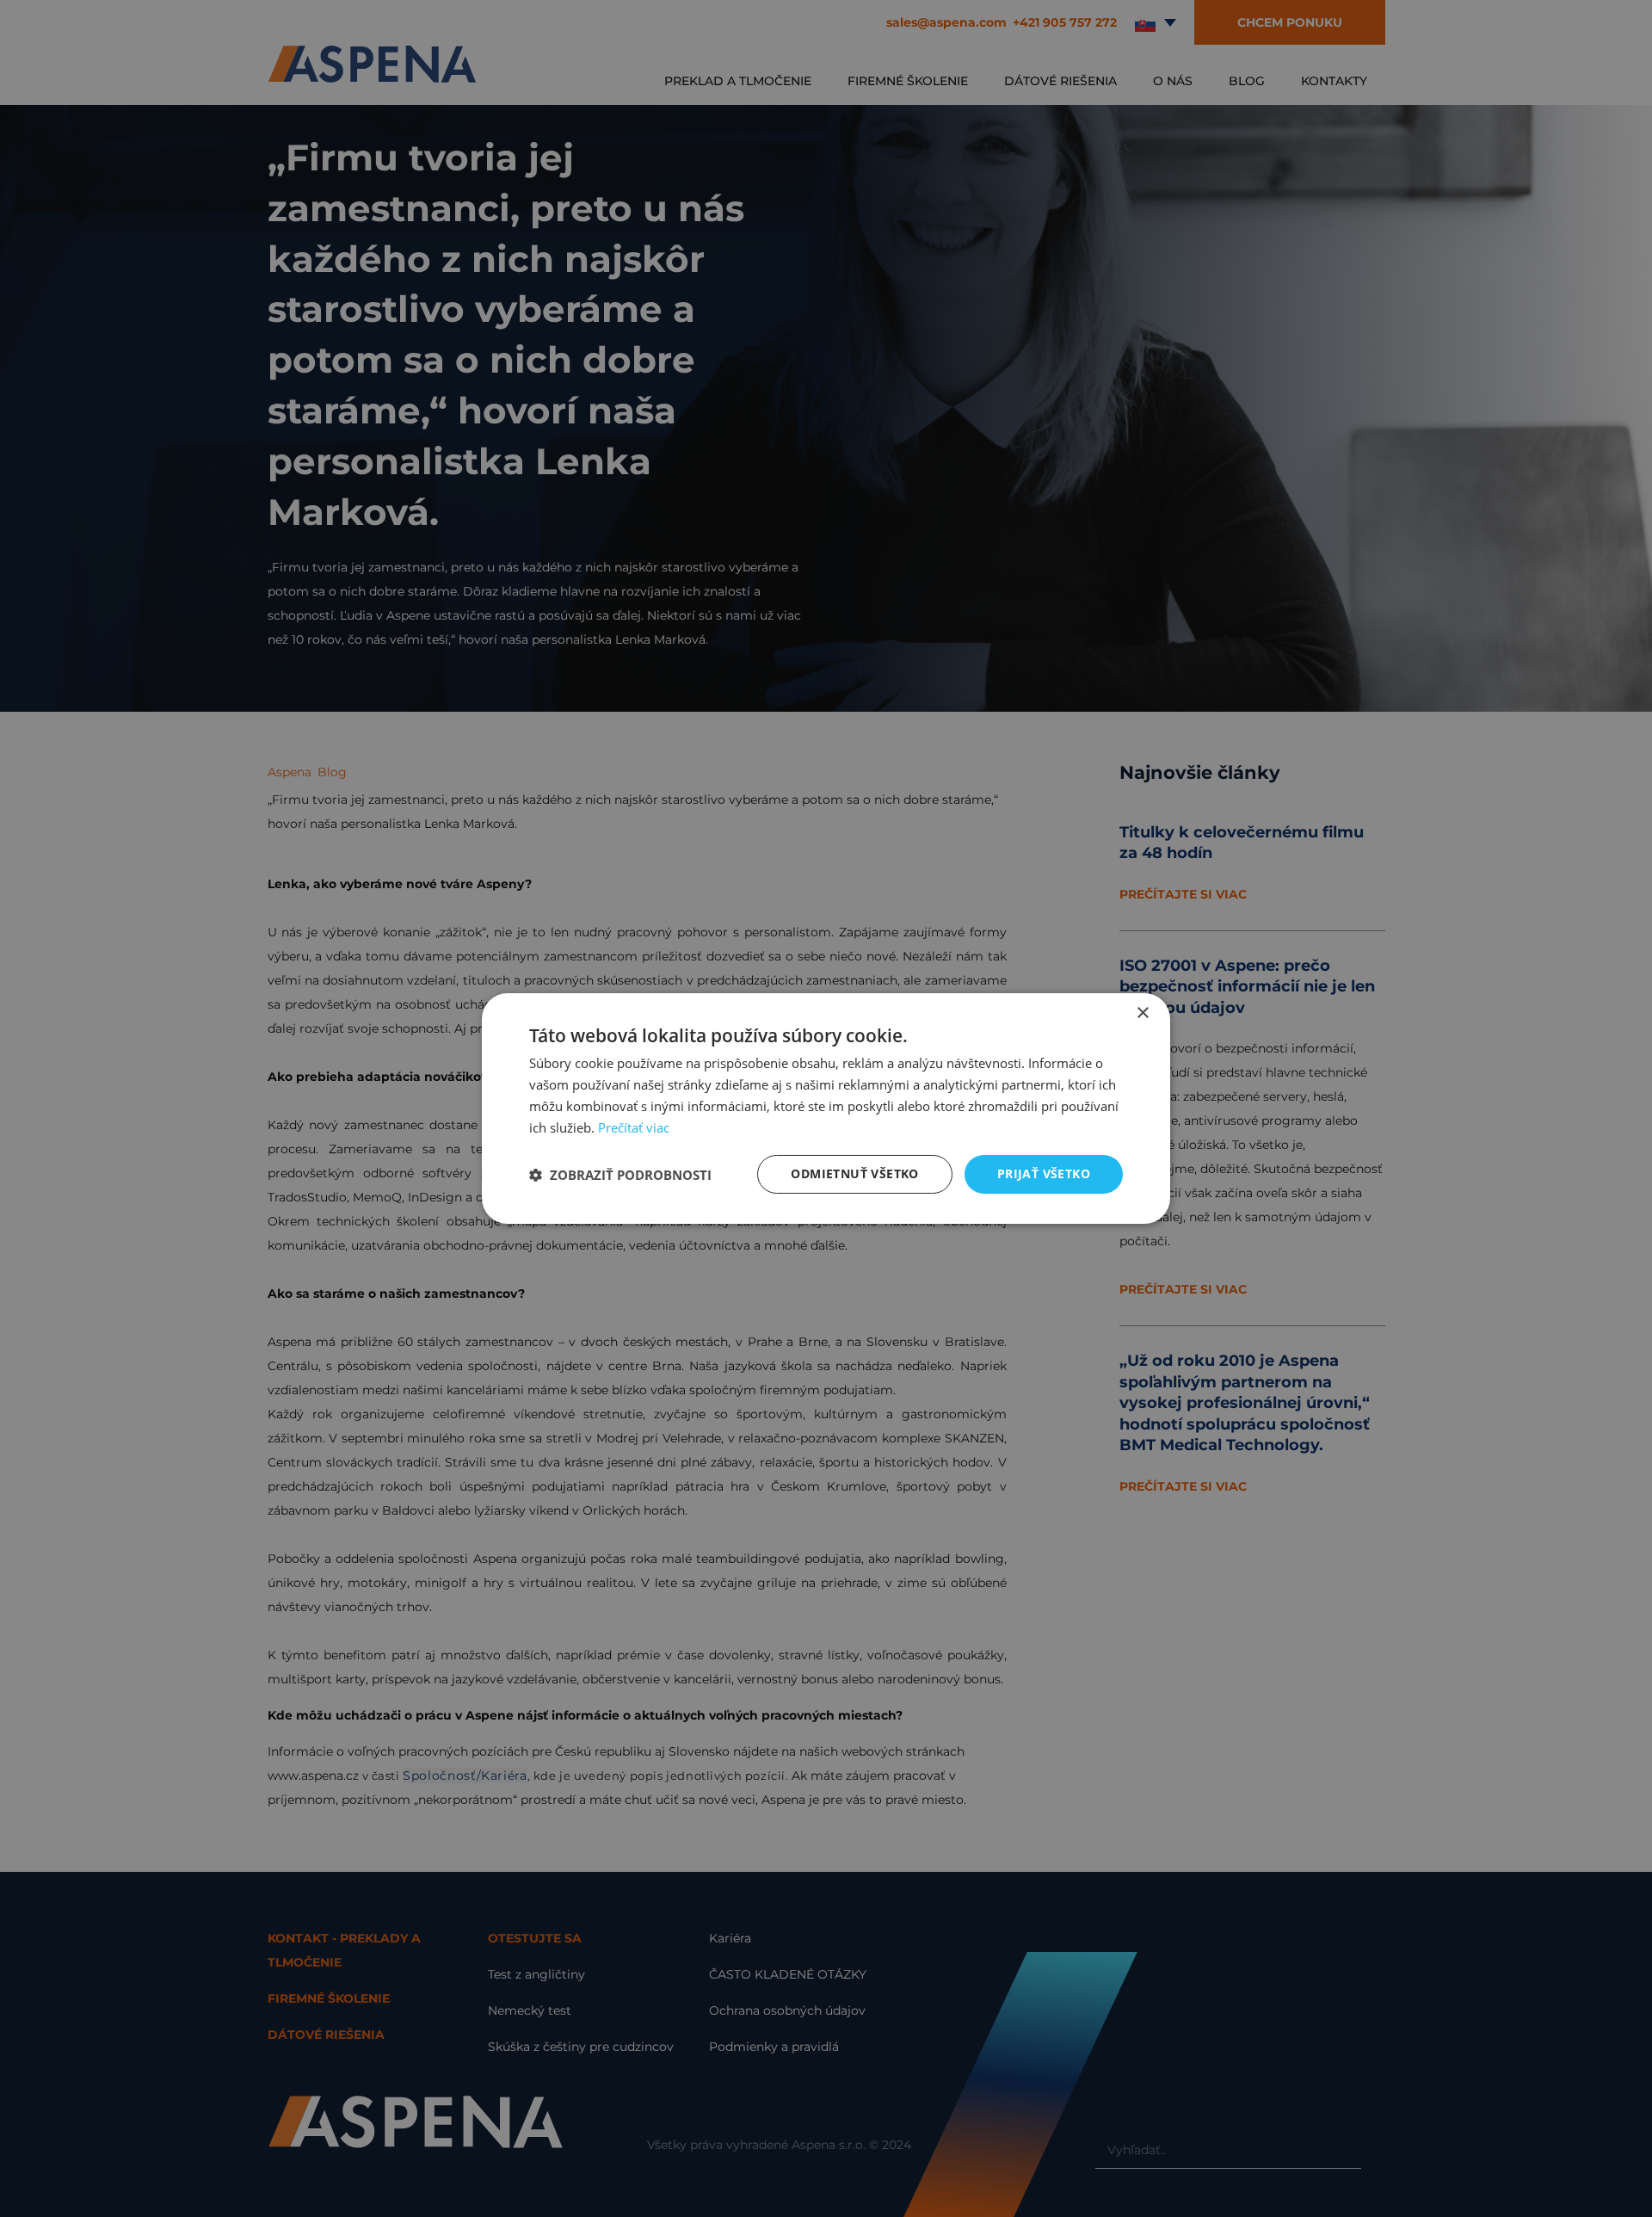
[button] (620, 1175)
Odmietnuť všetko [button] (854, 1173)
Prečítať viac (634, 1127)
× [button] (1142, 1013)
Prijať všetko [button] (1044, 1173)
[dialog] (826, 1108)
